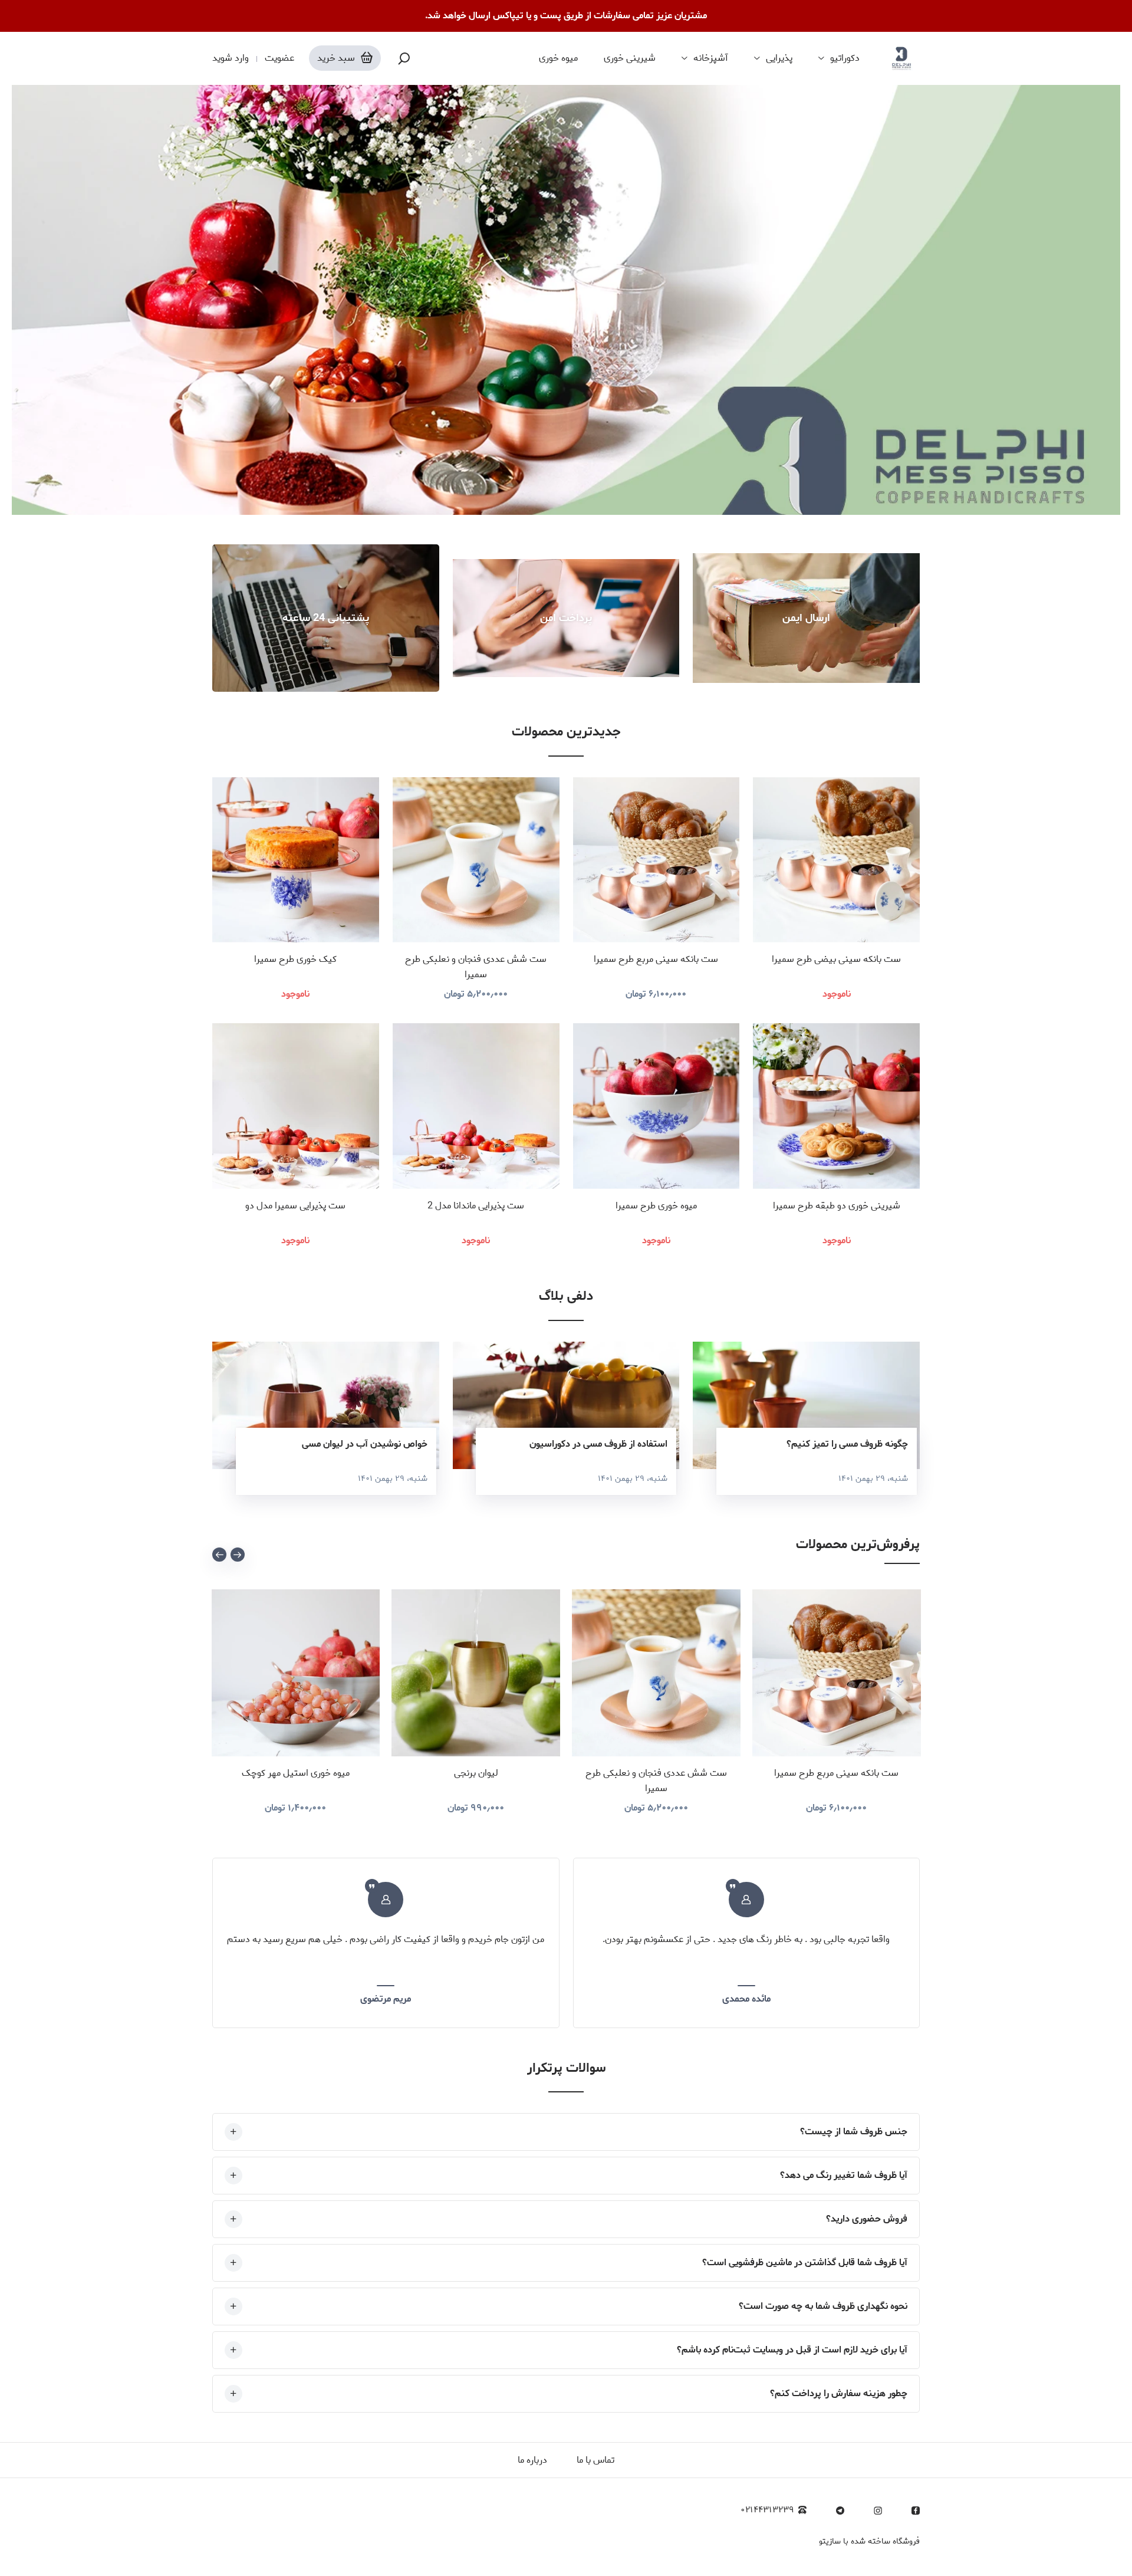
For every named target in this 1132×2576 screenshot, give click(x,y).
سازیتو (830, 2541)
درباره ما (532, 2460)
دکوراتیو (845, 58)
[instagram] (878, 2511)
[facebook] (916, 2511)
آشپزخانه (711, 58)
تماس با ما (595, 2460)
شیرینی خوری (630, 58)
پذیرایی (779, 58)
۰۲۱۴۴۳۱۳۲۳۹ (767, 2510)
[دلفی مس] (901, 58)
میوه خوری (558, 58)
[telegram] (840, 2511)
